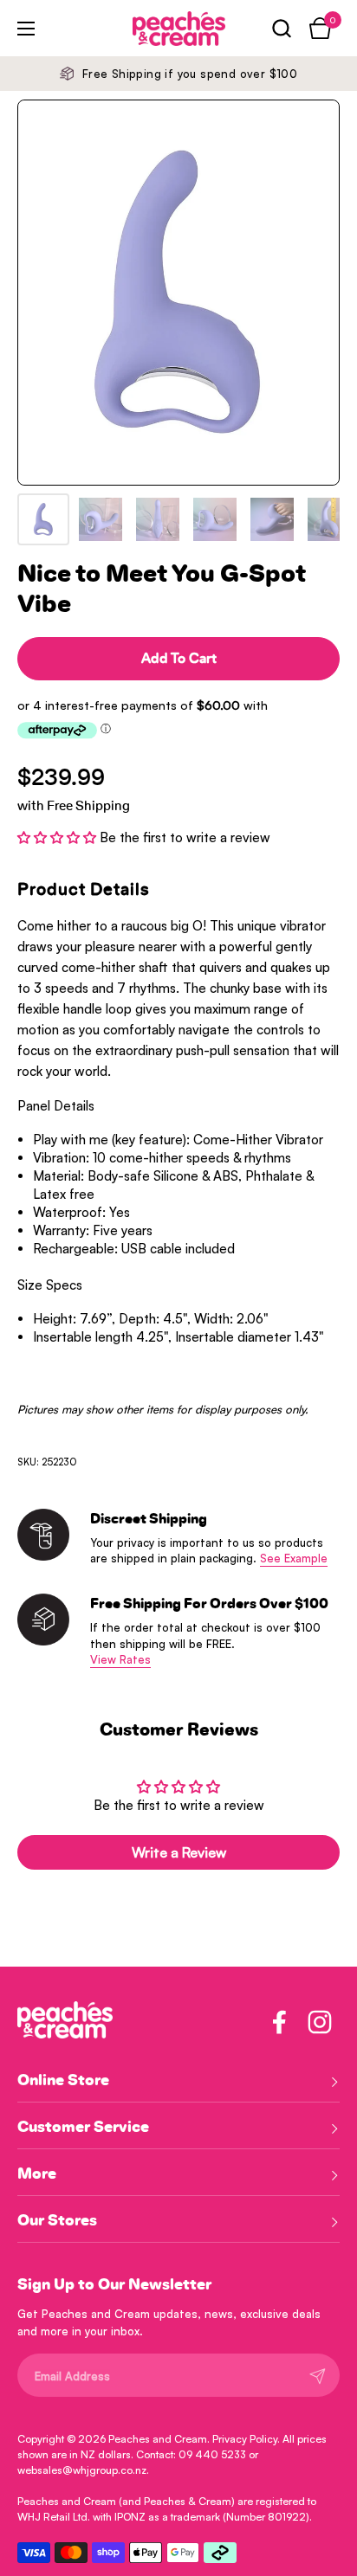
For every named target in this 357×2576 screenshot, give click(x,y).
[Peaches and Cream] (155, 29)
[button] (281, 28)
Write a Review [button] (179, 1852)
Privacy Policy (245, 2439)
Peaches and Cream (158, 2439)
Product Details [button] (84, 890)
